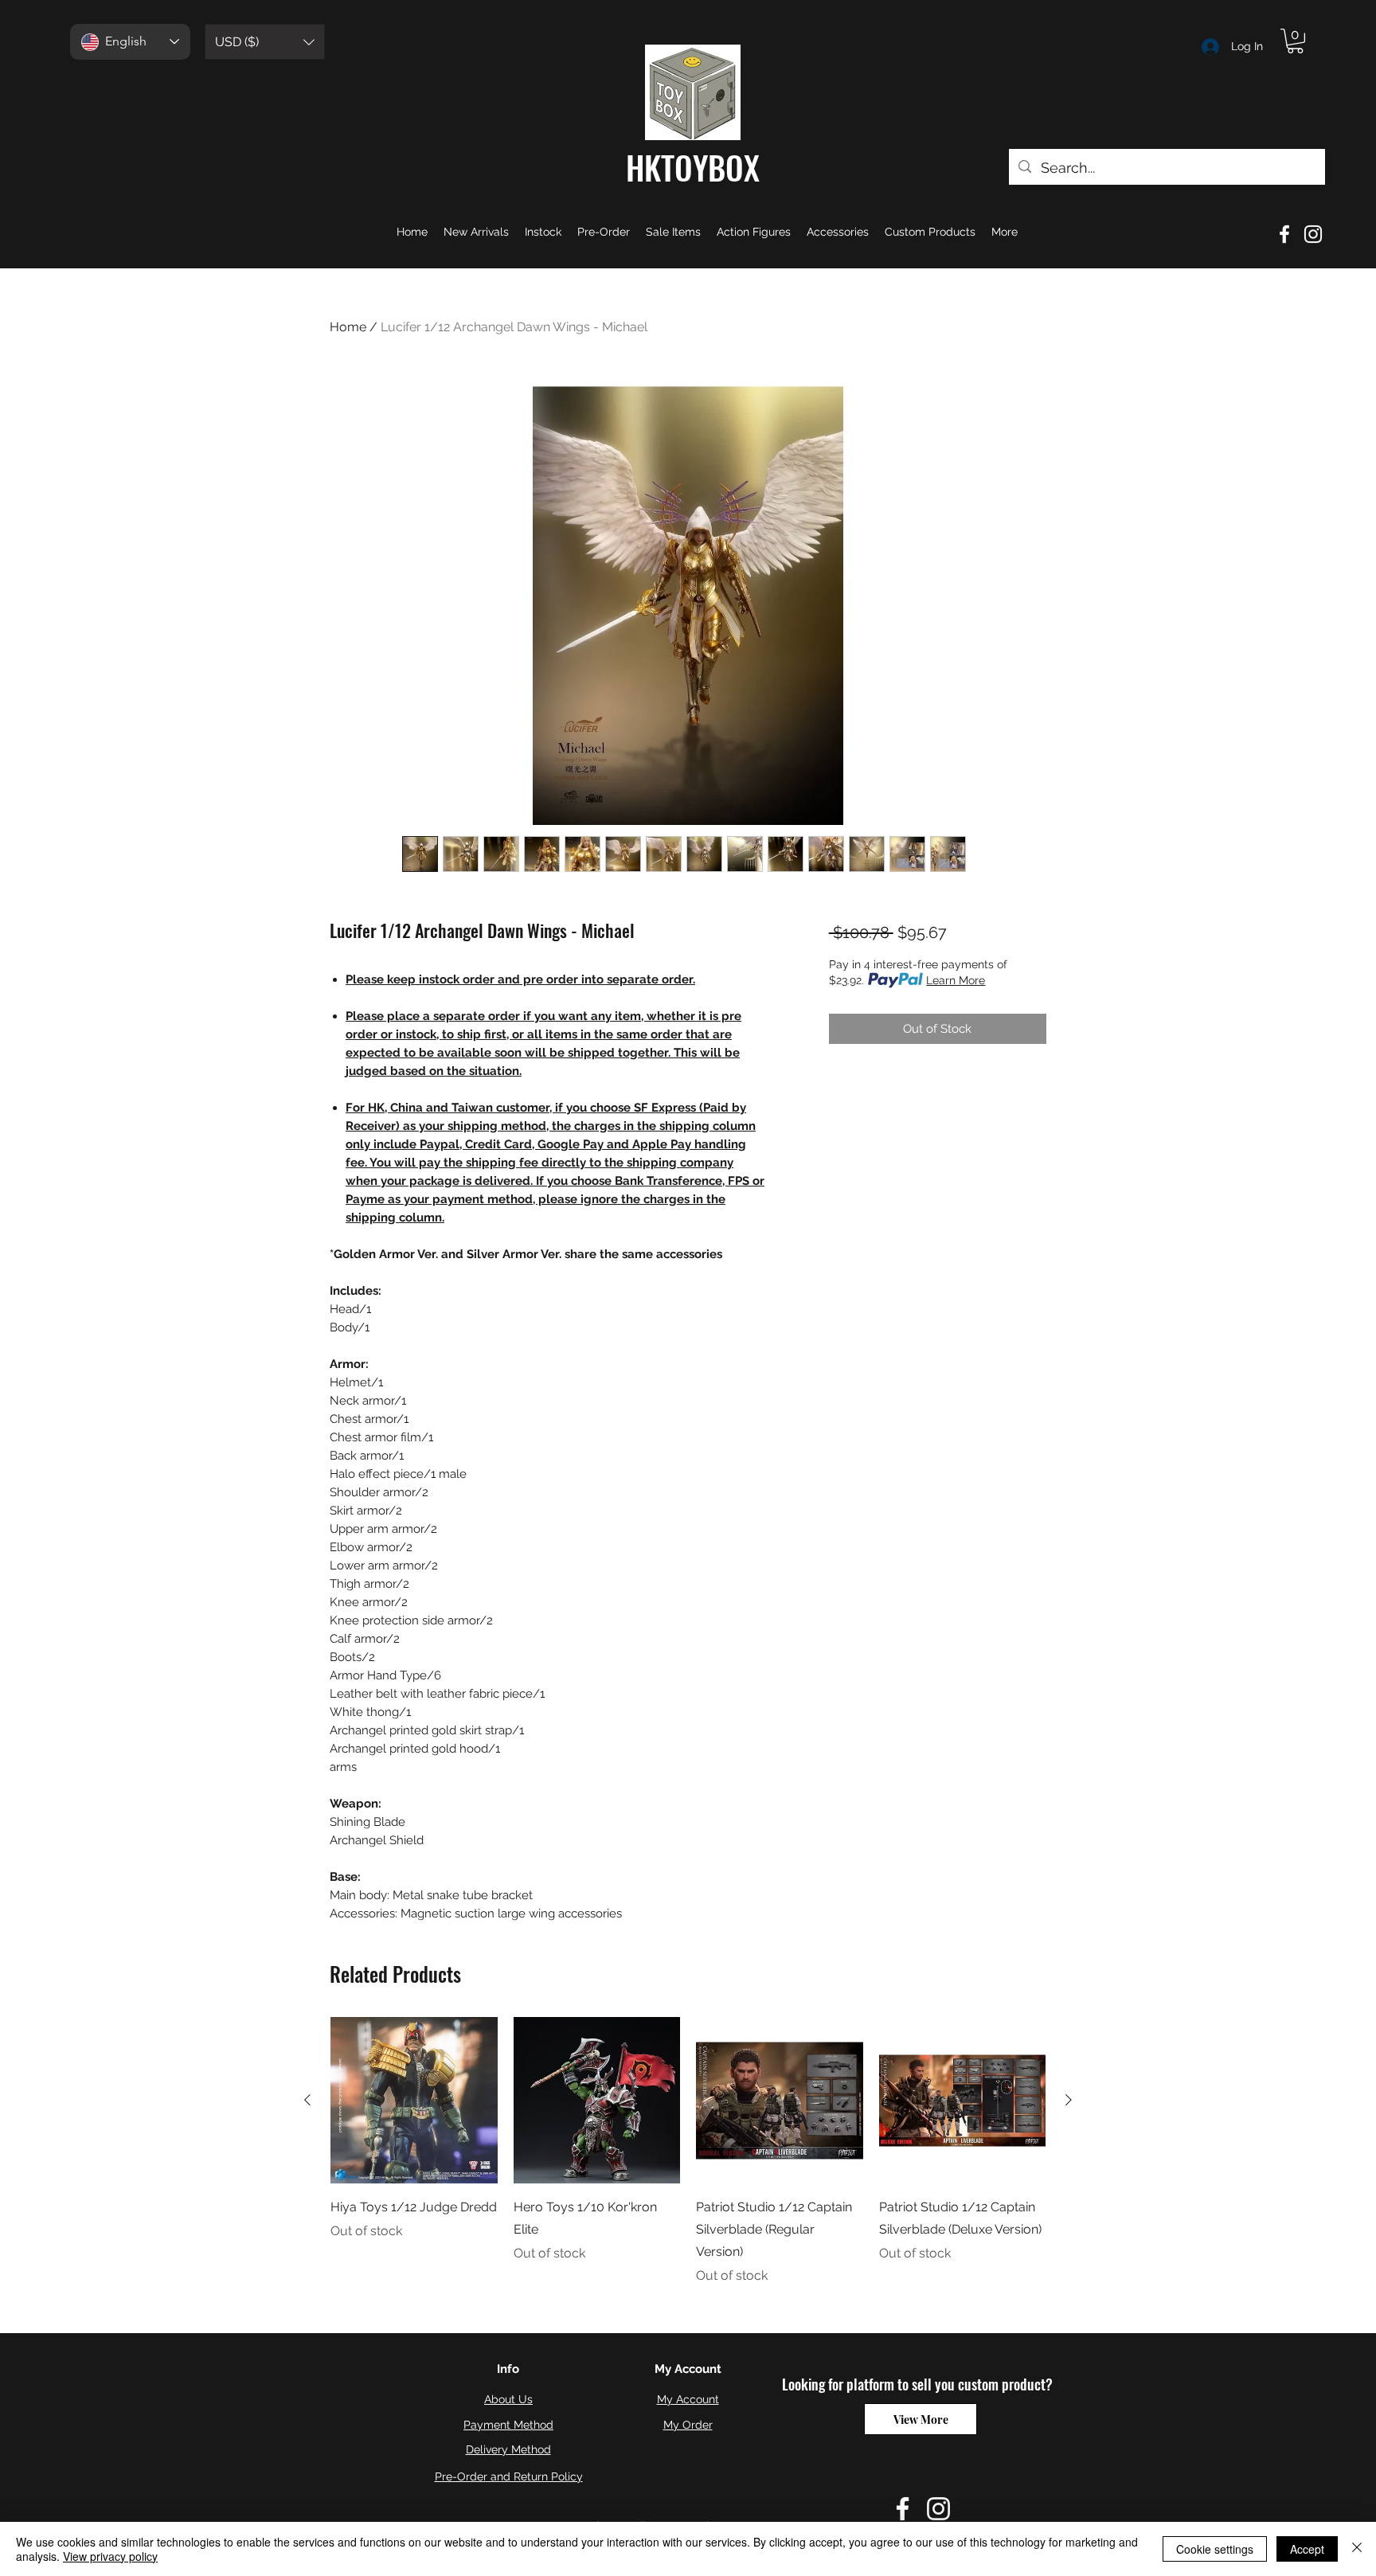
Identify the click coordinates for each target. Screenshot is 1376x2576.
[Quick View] (414, 2101)
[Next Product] (1069, 2100)
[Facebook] (1284, 234)
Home (348, 327)
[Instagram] (1313, 234)
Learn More (956, 980)
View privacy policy (110, 2556)
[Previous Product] (307, 2100)
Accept (1307, 2549)
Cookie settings (1215, 2549)
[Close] (1357, 2549)
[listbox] (265, 42)
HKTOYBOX (693, 167)
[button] (265, 42)
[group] (688, 2152)
